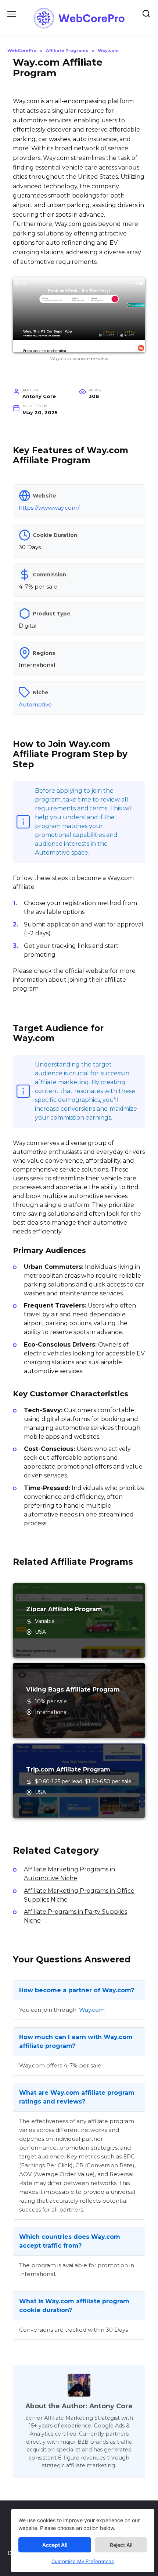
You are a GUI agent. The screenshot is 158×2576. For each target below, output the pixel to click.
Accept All (55, 2545)
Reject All (121, 2545)
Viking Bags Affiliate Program (73, 1690)
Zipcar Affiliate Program (64, 1609)
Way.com (92, 2010)
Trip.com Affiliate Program (68, 1769)
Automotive (35, 704)
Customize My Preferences (83, 2561)
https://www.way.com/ (49, 508)
